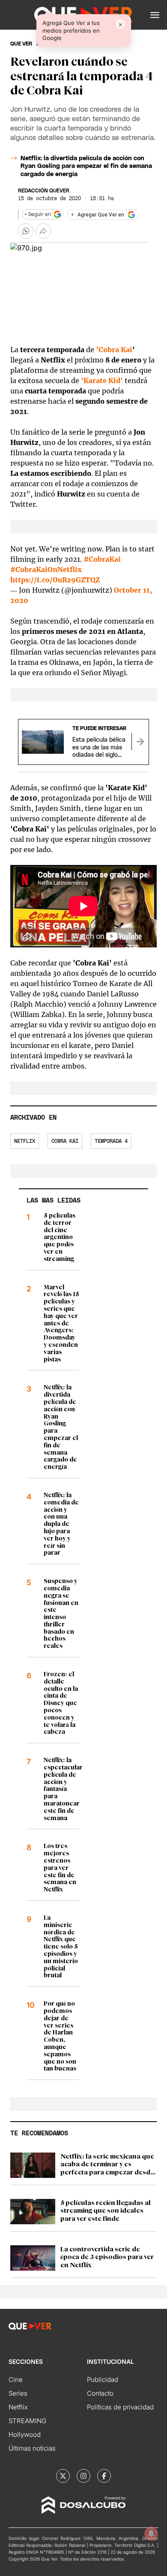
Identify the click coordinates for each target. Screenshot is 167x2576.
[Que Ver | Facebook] (104, 2476)
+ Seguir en (38, 214)
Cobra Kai (65, 1141)
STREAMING (27, 2421)
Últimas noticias (32, 2448)
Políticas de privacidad (120, 2407)
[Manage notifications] (151, 2533)
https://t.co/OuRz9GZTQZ (55, 580)
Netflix (25, 1141)
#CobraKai (102, 559)
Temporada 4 (111, 1141)
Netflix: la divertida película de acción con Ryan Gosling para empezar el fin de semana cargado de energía (86, 166)
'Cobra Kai (114, 350)
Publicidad (103, 2380)
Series (18, 2393)
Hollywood (25, 2434)
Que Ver (21, 44)
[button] (155, 15)
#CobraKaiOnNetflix (46, 569)
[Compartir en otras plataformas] (43, 231)
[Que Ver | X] (63, 2476)
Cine (16, 2380)
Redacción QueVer (44, 191)
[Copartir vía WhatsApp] (26, 231)
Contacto (100, 2393)
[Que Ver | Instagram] (83, 2476)
